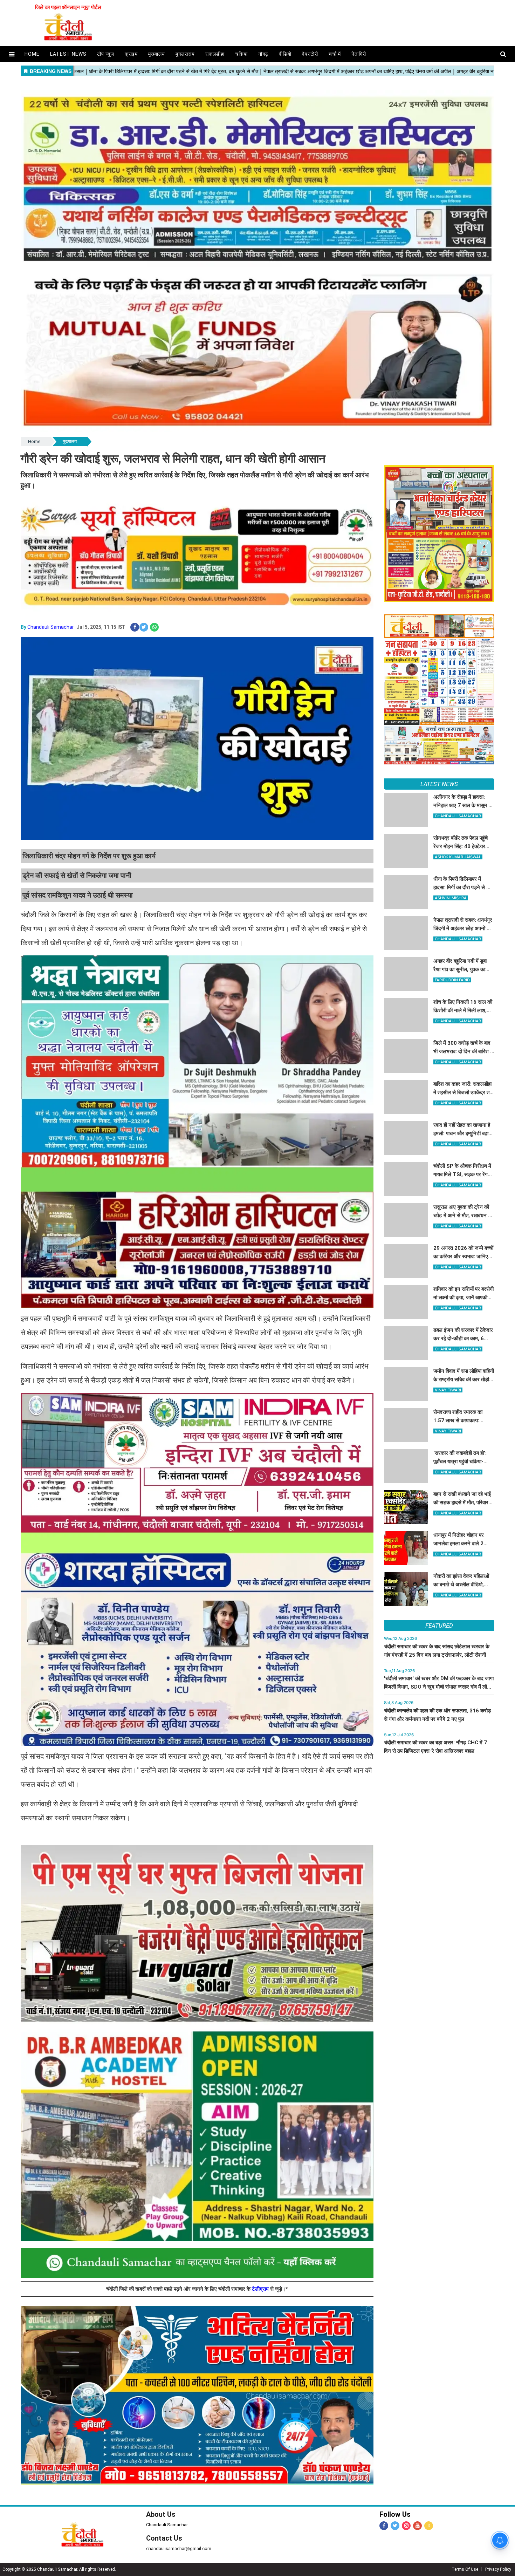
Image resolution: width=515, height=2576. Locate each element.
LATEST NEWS (439, 784)
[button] (12, 54)
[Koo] (429, 2526)
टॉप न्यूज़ (106, 54)
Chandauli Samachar (51, 627)
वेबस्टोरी (310, 54)
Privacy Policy (498, 2569)
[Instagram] (406, 2526)
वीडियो (285, 54)
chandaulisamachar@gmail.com (179, 2548)
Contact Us (164, 2538)
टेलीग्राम (261, 2289)
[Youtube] (417, 2526)
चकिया (241, 54)
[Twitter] (395, 2526)
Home (34, 441)
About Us (161, 2514)
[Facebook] (384, 2526)
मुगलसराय (185, 54)
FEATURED (439, 1626)
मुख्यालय (157, 54)
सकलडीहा (215, 54)
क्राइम (131, 54)
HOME (32, 54)
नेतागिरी (359, 54)
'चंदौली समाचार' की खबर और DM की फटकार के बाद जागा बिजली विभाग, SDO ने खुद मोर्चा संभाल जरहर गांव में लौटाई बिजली (439, 1687)
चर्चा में (335, 54)
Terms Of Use (465, 2569)
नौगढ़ (263, 54)
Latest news (68, 54)
